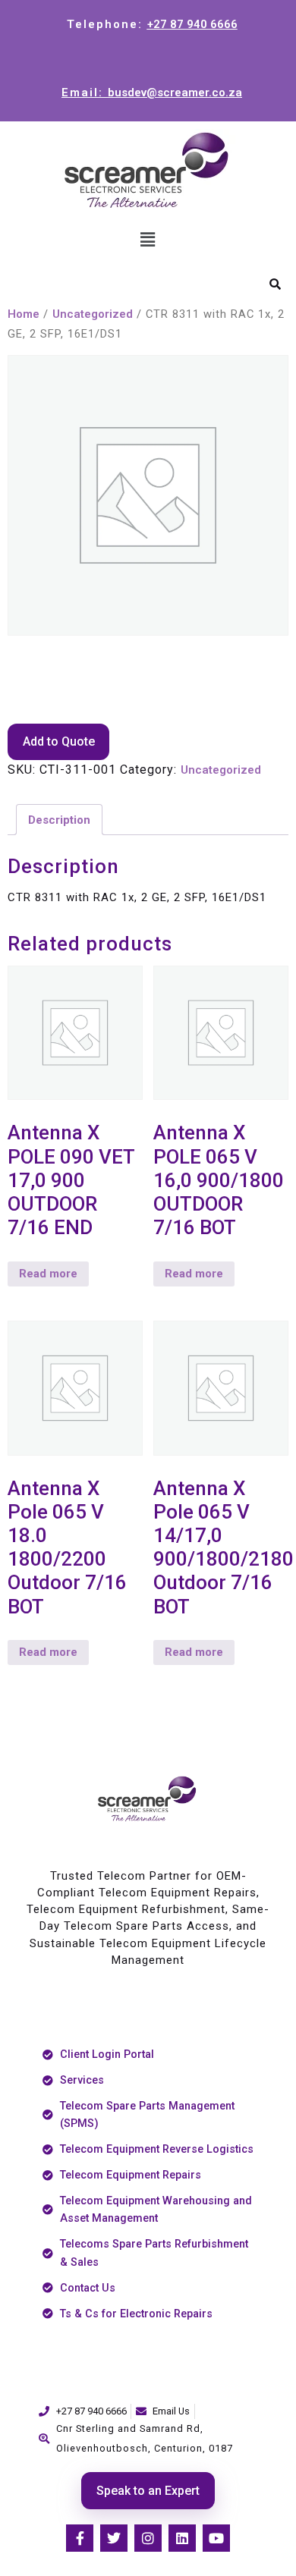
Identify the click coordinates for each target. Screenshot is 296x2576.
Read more (48, 1274)
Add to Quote (59, 741)
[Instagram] (148, 2538)
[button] (148, 240)
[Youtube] (216, 2538)
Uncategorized (93, 314)
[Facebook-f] (80, 2538)
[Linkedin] (182, 2538)
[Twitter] (114, 2538)
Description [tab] (59, 820)
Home (24, 314)
